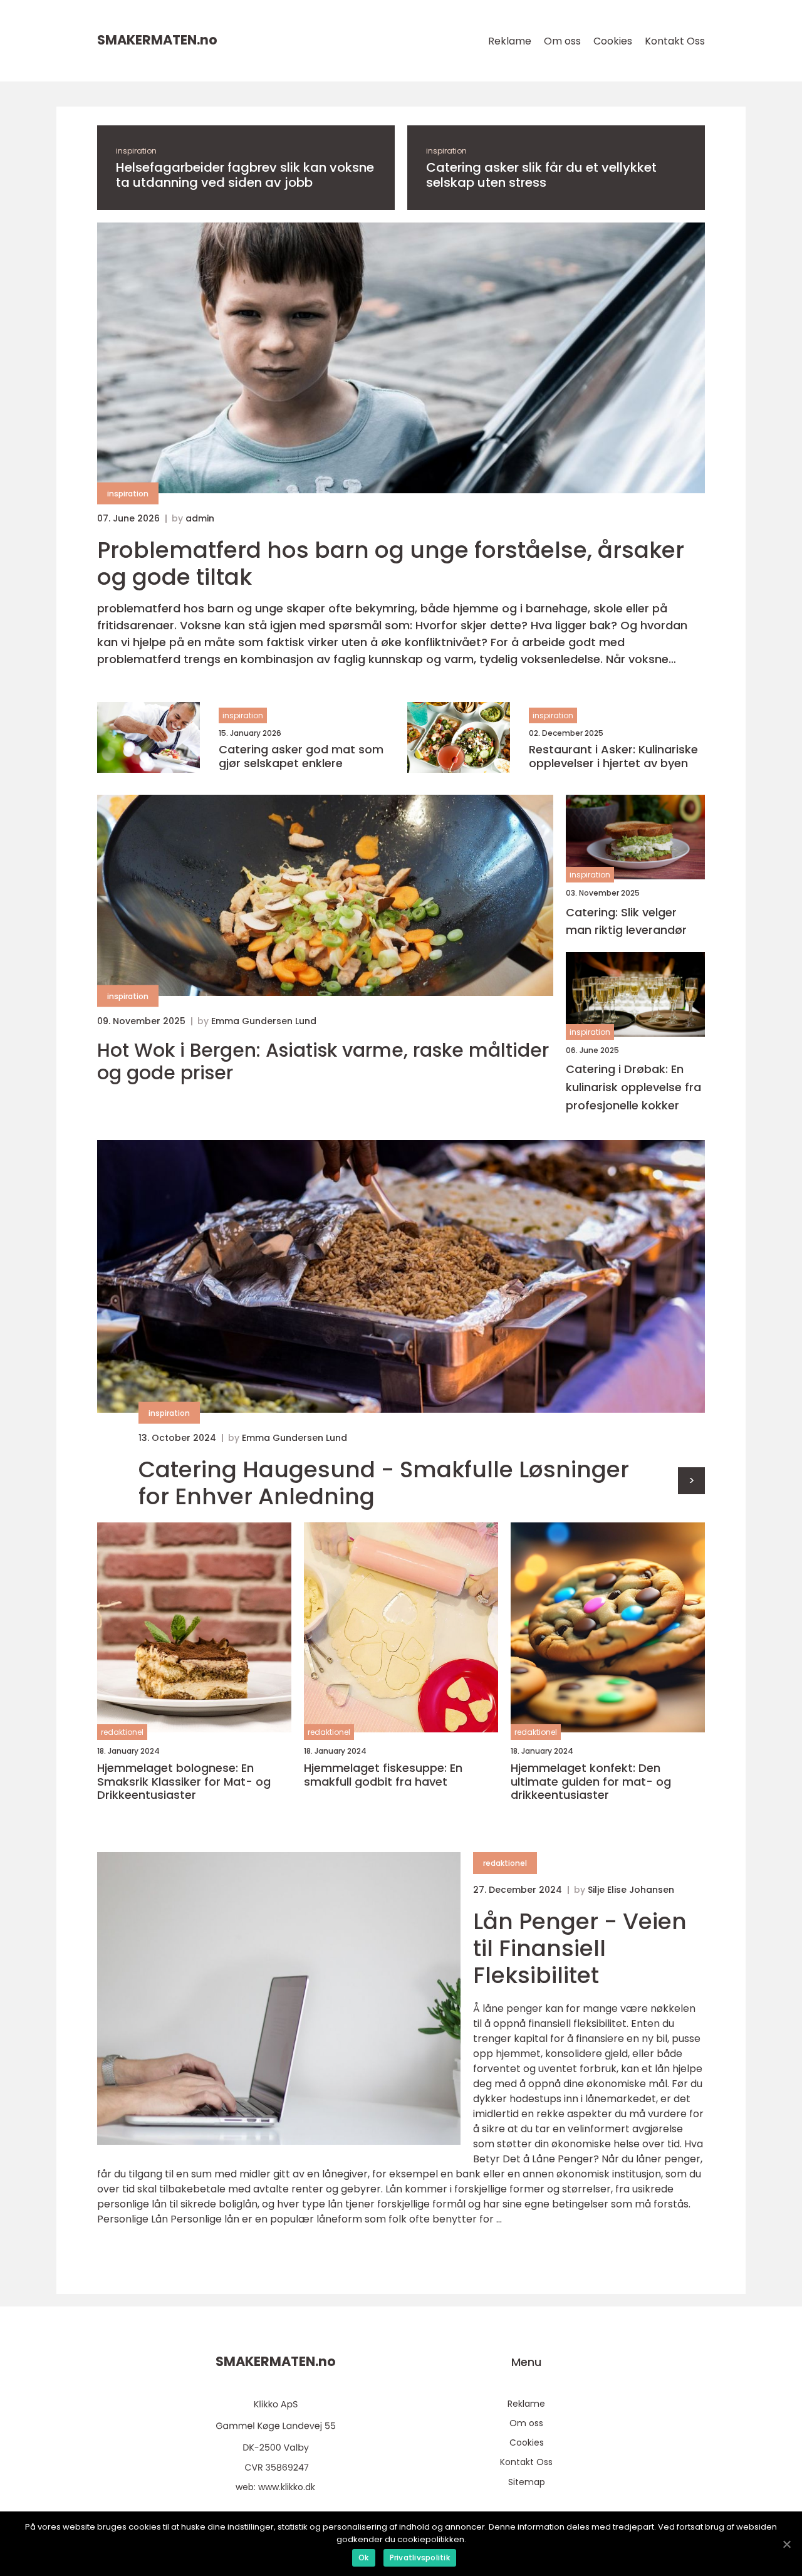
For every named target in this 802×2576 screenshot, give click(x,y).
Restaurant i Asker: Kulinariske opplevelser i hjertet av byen (613, 756)
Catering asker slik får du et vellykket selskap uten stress (541, 175)
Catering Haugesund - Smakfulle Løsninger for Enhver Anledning (384, 1483)
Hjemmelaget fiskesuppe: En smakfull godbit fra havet (383, 1775)
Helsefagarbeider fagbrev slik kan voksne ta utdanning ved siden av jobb (245, 175)
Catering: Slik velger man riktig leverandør (626, 921)
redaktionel (122, 1732)
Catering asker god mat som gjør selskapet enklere (301, 756)
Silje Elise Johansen (631, 1890)
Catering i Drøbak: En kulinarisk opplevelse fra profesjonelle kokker (633, 1087)
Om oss (562, 41)
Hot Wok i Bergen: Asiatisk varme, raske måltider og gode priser (323, 1062)
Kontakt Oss (675, 41)
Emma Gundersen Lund (264, 1021)
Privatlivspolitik (420, 2558)
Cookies (613, 41)
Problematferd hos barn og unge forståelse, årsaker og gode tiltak (391, 563)
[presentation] (691, 1481)
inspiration (136, 151)
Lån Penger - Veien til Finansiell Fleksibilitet (580, 1948)
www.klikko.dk (287, 2487)
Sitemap (527, 2482)
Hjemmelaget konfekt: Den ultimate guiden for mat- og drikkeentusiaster (591, 1782)
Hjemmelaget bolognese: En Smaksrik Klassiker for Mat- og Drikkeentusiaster (184, 1782)
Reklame (510, 41)
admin (200, 518)
